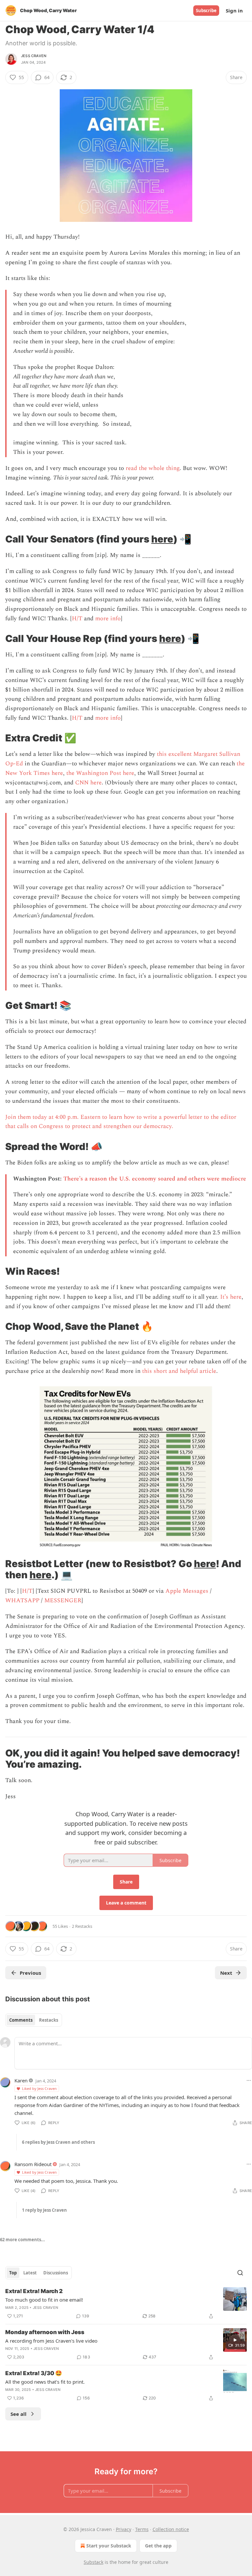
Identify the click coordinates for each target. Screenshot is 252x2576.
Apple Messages (187, 1591)
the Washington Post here (100, 773)
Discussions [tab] (56, 2273)
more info (108, 618)
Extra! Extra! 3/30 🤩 (34, 2373)
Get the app (158, 2546)
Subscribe (206, 11)
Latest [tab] (30, 2273)
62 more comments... (22, 2240)
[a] (235, 2340)
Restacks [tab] (49, 2020)
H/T (77, 618)
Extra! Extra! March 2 (34, 2291)
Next (226, 1973)
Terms (142, 2529)
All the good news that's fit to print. (45, 2382)
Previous (30, 1973)
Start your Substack (109, 2546)
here (162, 539)
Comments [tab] (21, 2020)
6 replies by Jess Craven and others (58, 2142)
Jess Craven (34, 56)
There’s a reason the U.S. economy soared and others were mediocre (155, 1179)
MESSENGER (63, 1600)
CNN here (88, 783)
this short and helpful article (179, 1371)
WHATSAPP (22, 1600)
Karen (21, 2080)
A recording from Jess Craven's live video (51, 2341)
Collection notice (171, 2529)
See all (19, 2414)
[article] (126, 2304)
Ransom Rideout (33, 2164)
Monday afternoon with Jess (45, 2332)
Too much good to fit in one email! (44, 2300)
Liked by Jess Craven (39, 2088)
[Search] (240, 2273)
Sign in (234, 11)
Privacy (124, 2529)
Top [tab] (13, 2273)
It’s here (231, 1297)
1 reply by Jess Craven (44, 2210)
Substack (94, 2562)
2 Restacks (82, 1926)
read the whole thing (153, 468)
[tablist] (34, 2020)
